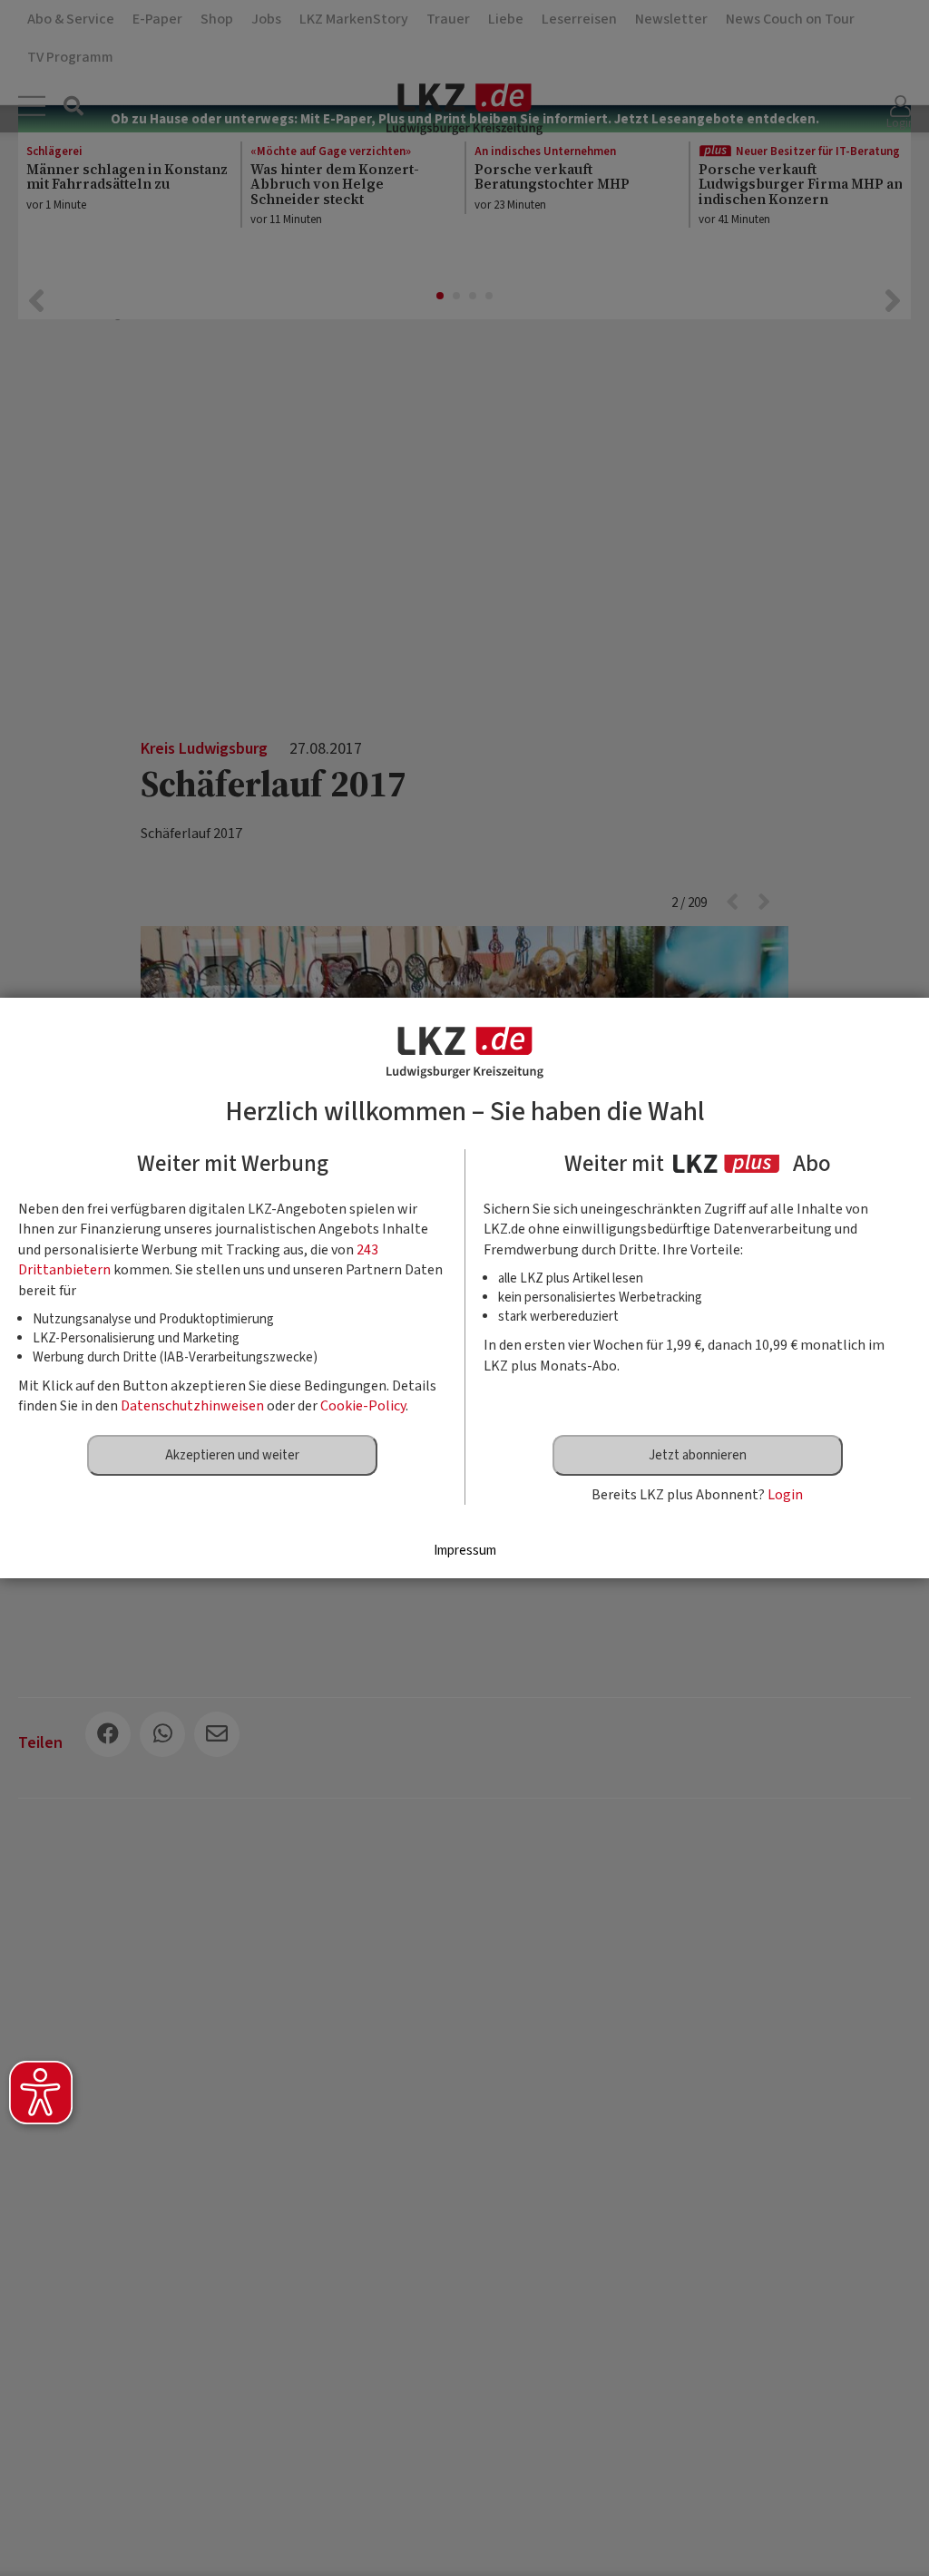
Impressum (465, 1551)
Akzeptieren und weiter (232, 1455)
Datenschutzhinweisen (192, 1406)
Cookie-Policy (363, 1406)
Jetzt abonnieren (698, 1455)
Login (785, 1495)
